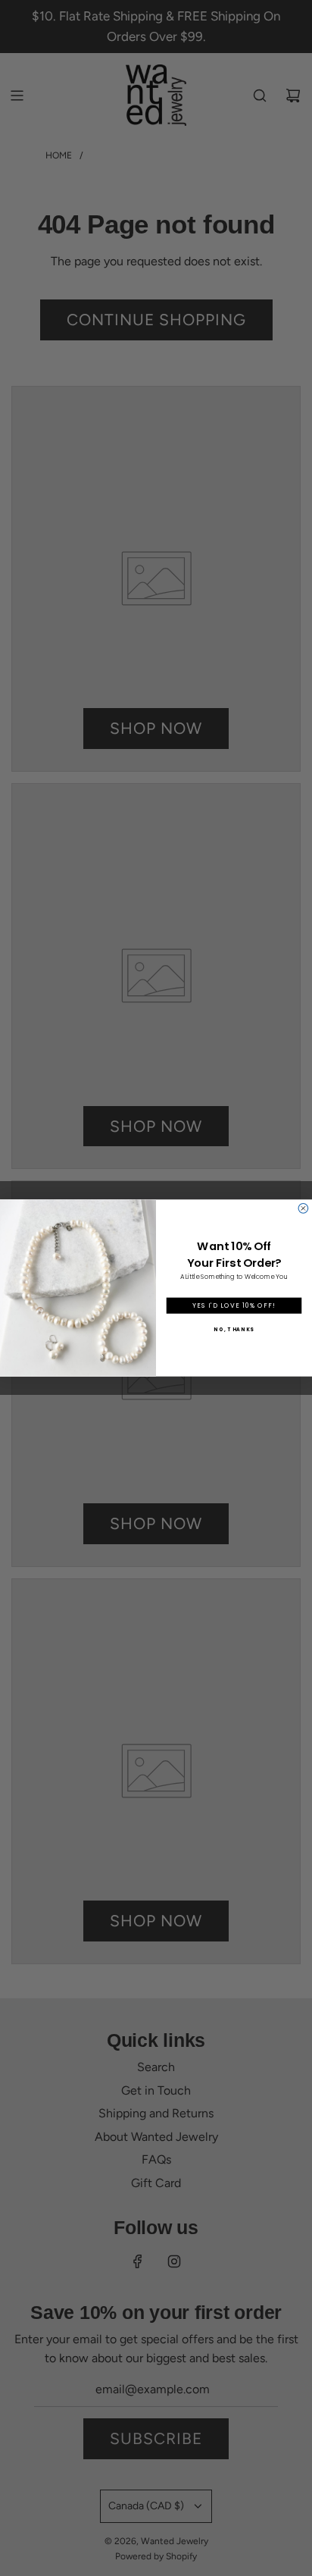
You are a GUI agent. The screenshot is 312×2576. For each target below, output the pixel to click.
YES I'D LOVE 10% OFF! (234, 1305)
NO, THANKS (234, 1329)
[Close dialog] (303, 1209)
